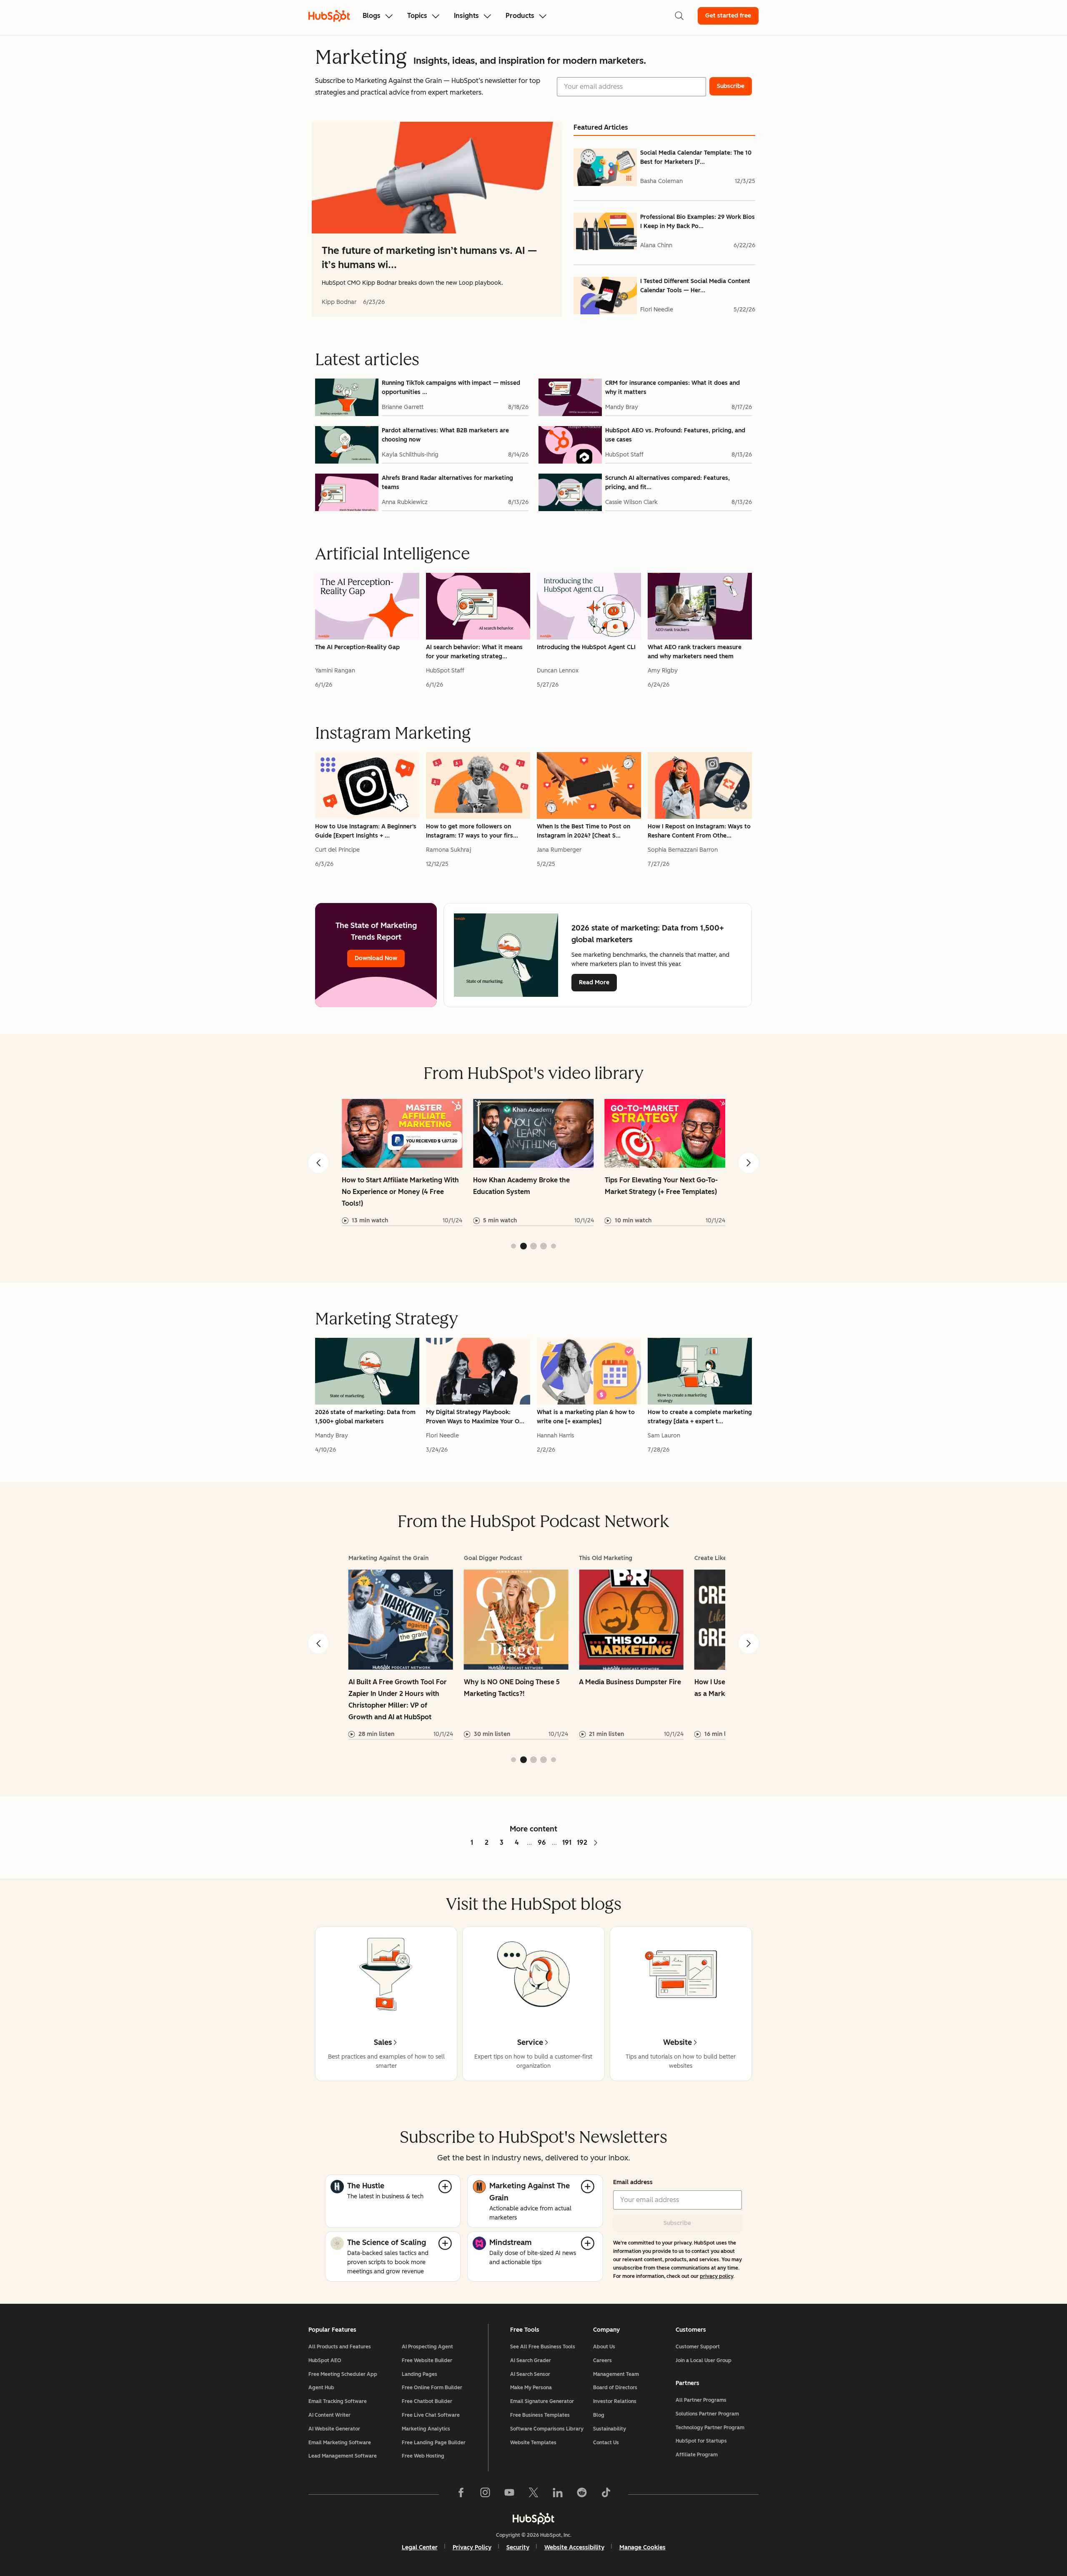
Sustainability (610, 2429)
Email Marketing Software (340, 2443)
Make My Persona (531, 2388)
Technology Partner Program (710, 2428)
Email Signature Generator (542, 2401)
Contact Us (606, 2443)
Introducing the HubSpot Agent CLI (586, 647)
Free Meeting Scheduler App (343, 2374)
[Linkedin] (558, 2494)
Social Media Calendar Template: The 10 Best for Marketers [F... (696, 157)
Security (518, 2547)
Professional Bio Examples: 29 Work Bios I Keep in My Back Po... (698, 222)
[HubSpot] (533, 2518)
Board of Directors (615, 2388)
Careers (602, 2360)
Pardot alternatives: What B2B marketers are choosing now (445, 435)
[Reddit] (582, 2494)
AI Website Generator (334, 2429)
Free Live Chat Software (431, 2415)
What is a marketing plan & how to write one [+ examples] (586, 1417)
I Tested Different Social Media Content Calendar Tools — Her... (695, 286)
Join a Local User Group (704, 2360)
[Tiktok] (606, 2494)
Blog (599, 2415)
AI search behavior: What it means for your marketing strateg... (474, 652)
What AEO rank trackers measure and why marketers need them (695, 652)
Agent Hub (321, 2388)
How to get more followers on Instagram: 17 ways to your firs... (472, 831)
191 (567, 1842)
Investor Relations (615, 2401)
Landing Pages (420, 2374)
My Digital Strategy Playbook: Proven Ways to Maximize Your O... (475, 1417)
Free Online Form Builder (432, 2388)
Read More (594, 982)
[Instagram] (485, 2494)
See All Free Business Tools (543, 2347)
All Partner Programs (701, 2400)
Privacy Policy (472, 2547)
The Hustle (366, 2186)
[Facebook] (461, 2494)
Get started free (728, 16)
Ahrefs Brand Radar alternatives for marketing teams (447, 483)
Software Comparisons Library (547, 2429)
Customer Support (698, 2347)
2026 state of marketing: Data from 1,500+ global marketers (365, 1417)
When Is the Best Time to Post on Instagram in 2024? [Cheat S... (584, 831)
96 (542, 1842)
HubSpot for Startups (701, 2441)
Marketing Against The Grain (530, 2192)
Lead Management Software (343, 2456)
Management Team (616, 2374)
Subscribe (677, 2223)
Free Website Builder (427, 2360)
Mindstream (511, 2242)
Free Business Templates (540, 2415)
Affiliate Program (697, 2455)
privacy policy (716, 2276)
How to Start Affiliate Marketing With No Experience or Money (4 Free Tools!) (400, 1192)
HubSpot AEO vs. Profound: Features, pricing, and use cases (675, 435)
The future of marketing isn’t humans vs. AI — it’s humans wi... (429, 257)
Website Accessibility (574, 2547)
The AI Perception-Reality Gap (357, 647)
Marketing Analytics (426, 2429)
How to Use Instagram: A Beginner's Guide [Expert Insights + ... (366, 831)
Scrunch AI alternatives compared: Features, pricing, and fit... (668, 483)
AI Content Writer (329, 2415)
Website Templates (533, 2443)
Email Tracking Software (338, 2401)
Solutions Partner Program (707, 2414)
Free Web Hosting (423, 2456)
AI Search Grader (531, 2360)
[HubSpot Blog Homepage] (329, 16)
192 (582, 1842)
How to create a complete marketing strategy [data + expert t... (700, 1417)
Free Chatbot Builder (427, 2401)
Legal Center (420, 2547)
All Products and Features (340, 2347)
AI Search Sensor (530, 2374)
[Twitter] (533, 2494)
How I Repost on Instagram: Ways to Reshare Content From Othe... (699, 831)
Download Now (376, 958)
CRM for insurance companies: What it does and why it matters (673, 388)
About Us (604, 2347)
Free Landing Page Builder (434, 2443)
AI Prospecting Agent (427, 2347)
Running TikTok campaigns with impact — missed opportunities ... (451, 388)
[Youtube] (509, 2494)
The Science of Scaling (387, 2242)
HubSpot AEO (325, 2360)
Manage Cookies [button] (642, 2547)
